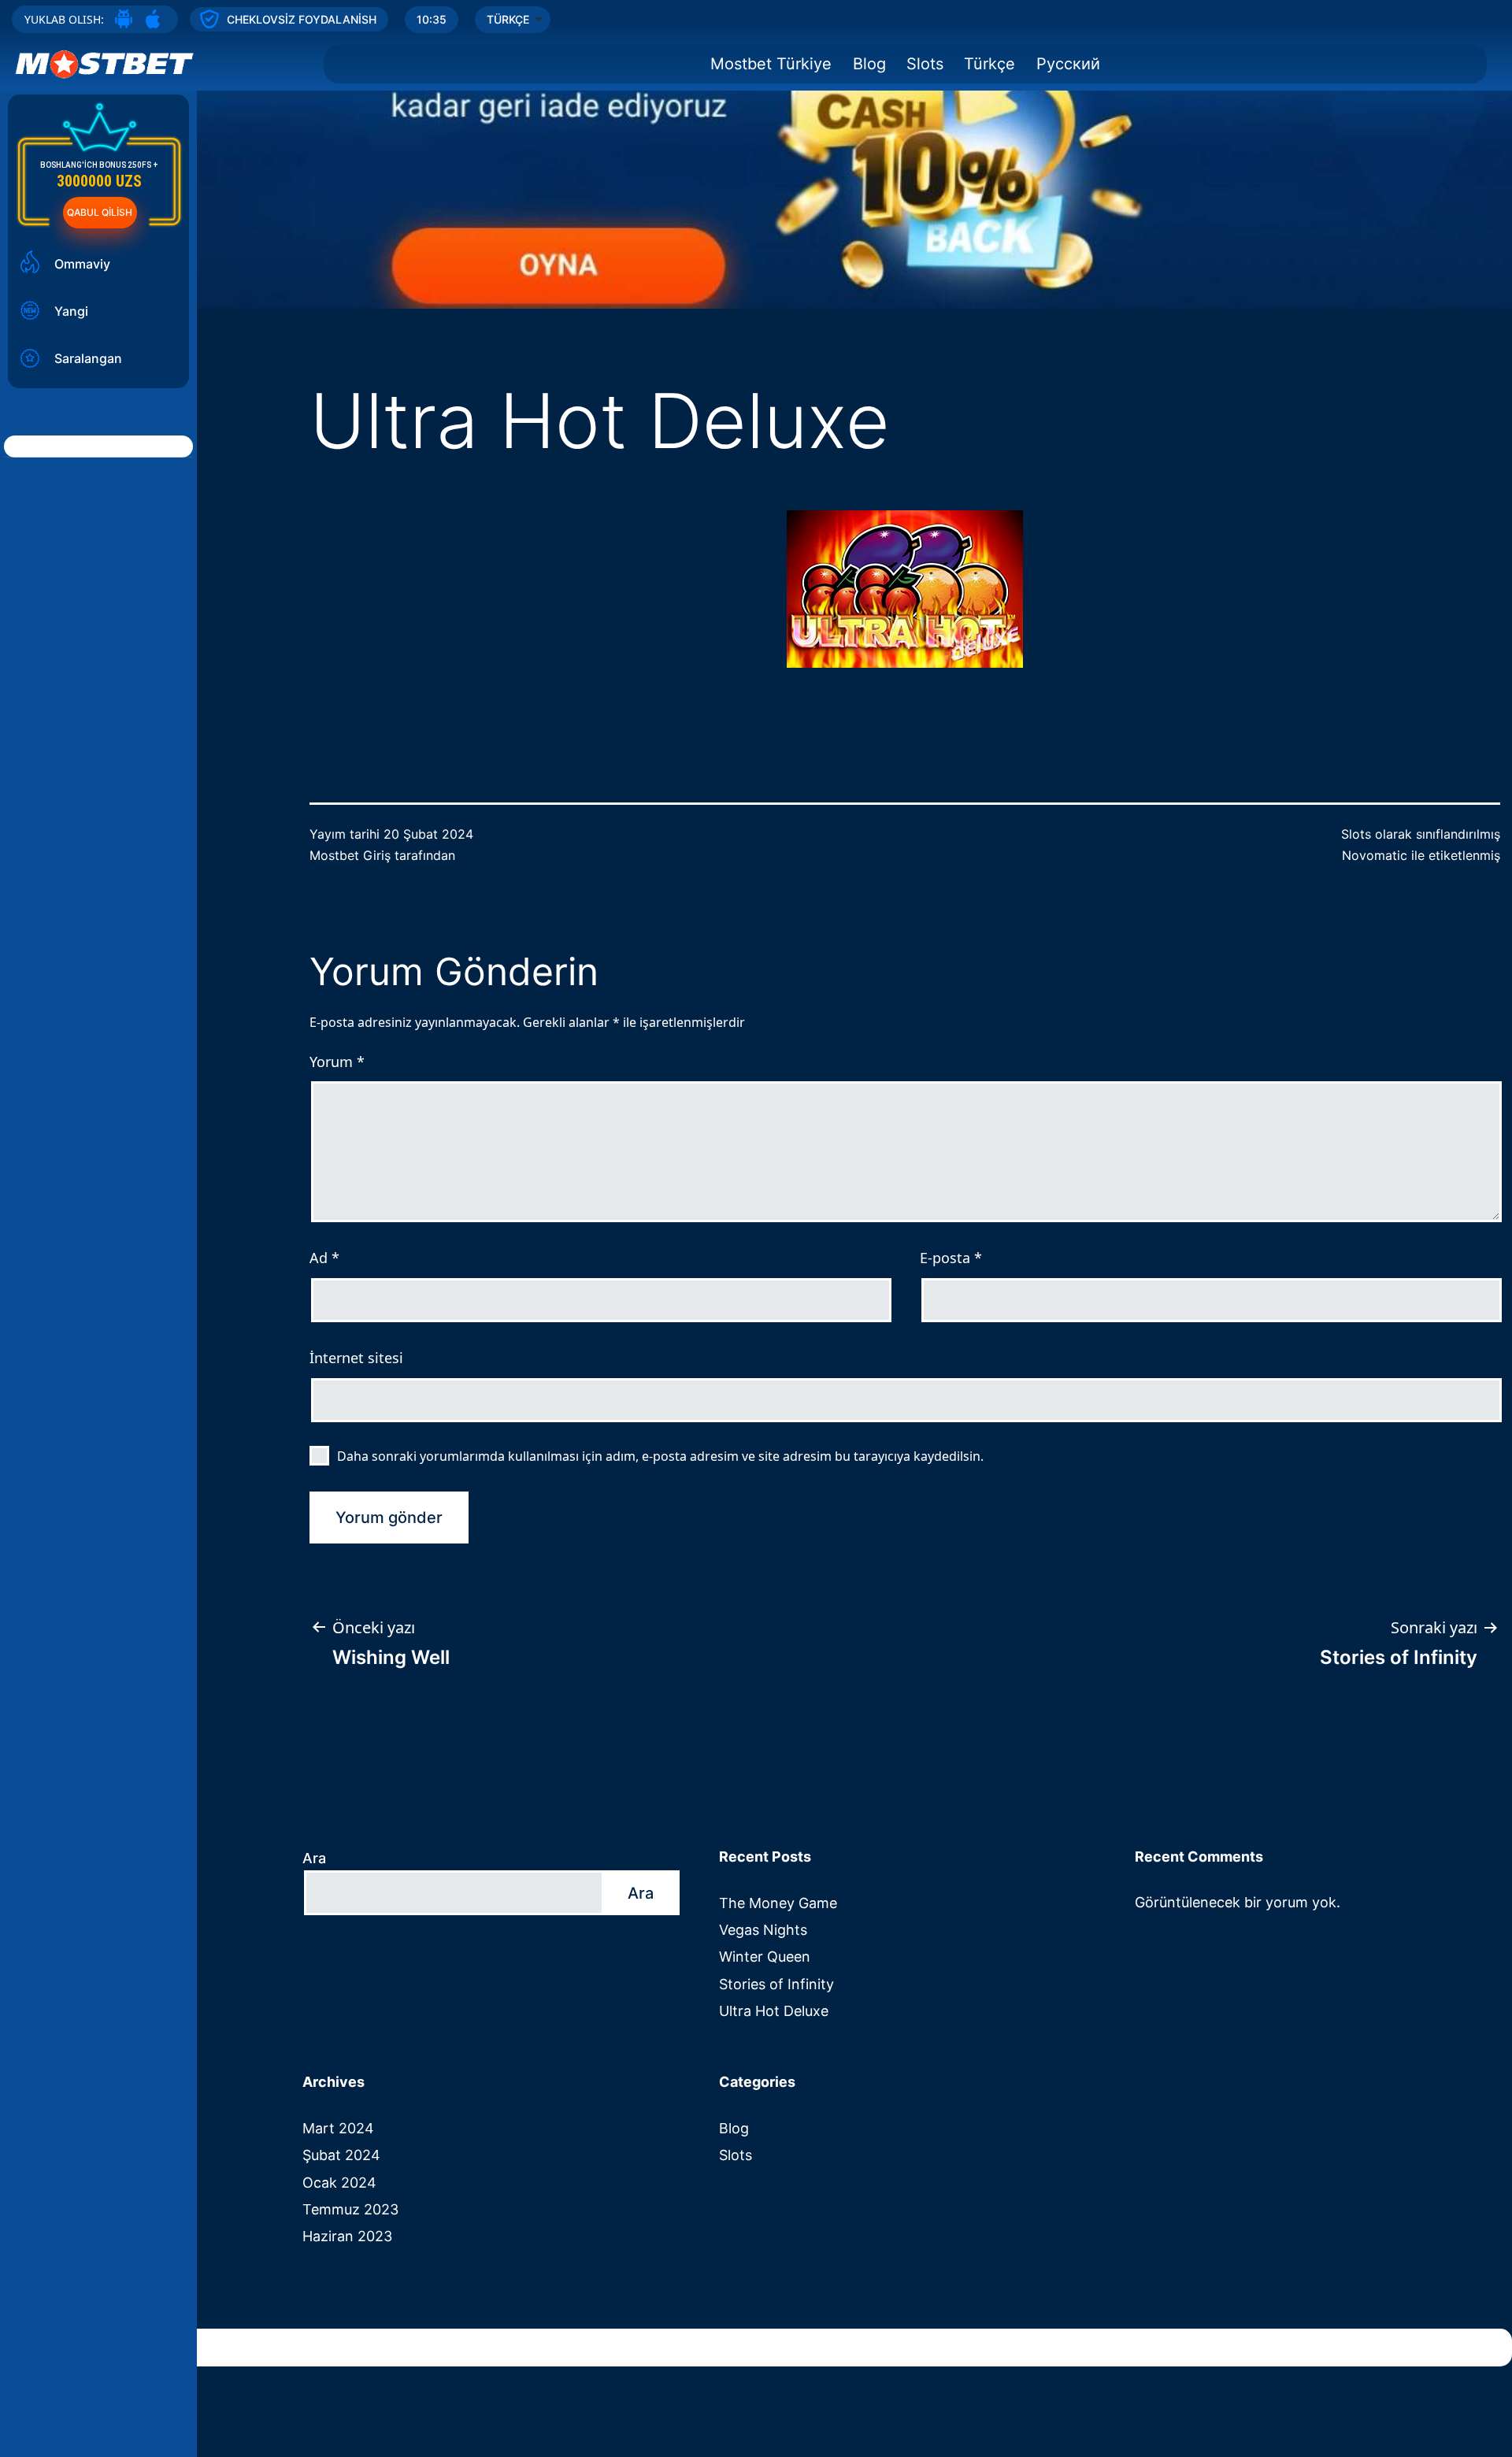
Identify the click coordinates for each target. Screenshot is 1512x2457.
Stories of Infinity (776, 1984)
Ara (314, 1858)
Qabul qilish (100, 212)
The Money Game (778, 1903)
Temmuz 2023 (350, 2209)
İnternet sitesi (356, 1358)
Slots (925, 64)
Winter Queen (765, 1957)
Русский (1068, 64)
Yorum (337, 1062)
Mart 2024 (338, 2128)
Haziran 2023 (347, 2236)
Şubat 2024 (341, 2155)
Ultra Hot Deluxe (774, 2011)
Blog (869, 64)
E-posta (951, 1258)
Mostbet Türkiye (771, 64)
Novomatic (1375, 855)
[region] (756, 154)
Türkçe (989, 64)
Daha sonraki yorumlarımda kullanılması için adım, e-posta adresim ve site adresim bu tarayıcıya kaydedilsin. (660, 1456)
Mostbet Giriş (350, 855)
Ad (324, 1258)
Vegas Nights (763, 1930)
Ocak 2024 (339, 2183)
